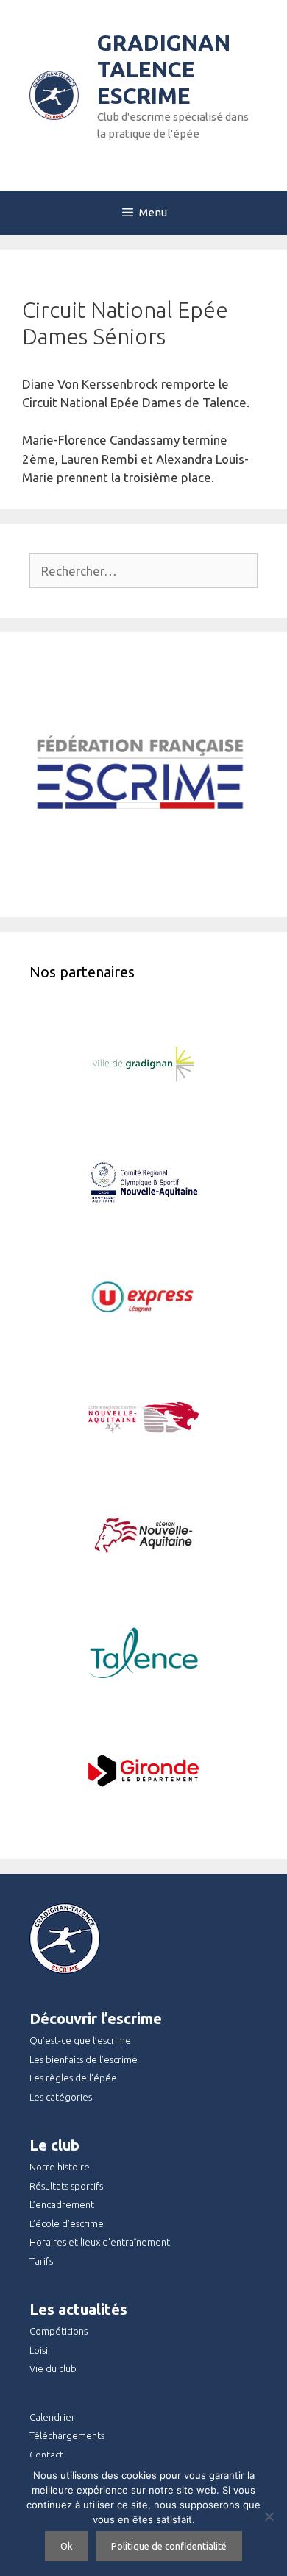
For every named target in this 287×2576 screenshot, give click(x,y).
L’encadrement (62, 2204)
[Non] (269, 2516)
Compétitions (59, 2331)
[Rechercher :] (143, 571)
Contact (46, 2455)
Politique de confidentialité (169, 2546)
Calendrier (52, 2417)
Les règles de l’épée (73, 2078)
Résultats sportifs (66, 2186)
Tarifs (41, 2261)
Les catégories (61, 2097)
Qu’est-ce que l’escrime (80, 2040)
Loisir (40, 2350)
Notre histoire (60, 2167)
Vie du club (53, 2368)
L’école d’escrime (67, 2223)
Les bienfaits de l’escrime (84, 2059)
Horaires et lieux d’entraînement (100, 2242)
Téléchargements (67, 2435)
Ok (67, 2546)
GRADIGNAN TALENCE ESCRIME (164, 69)
